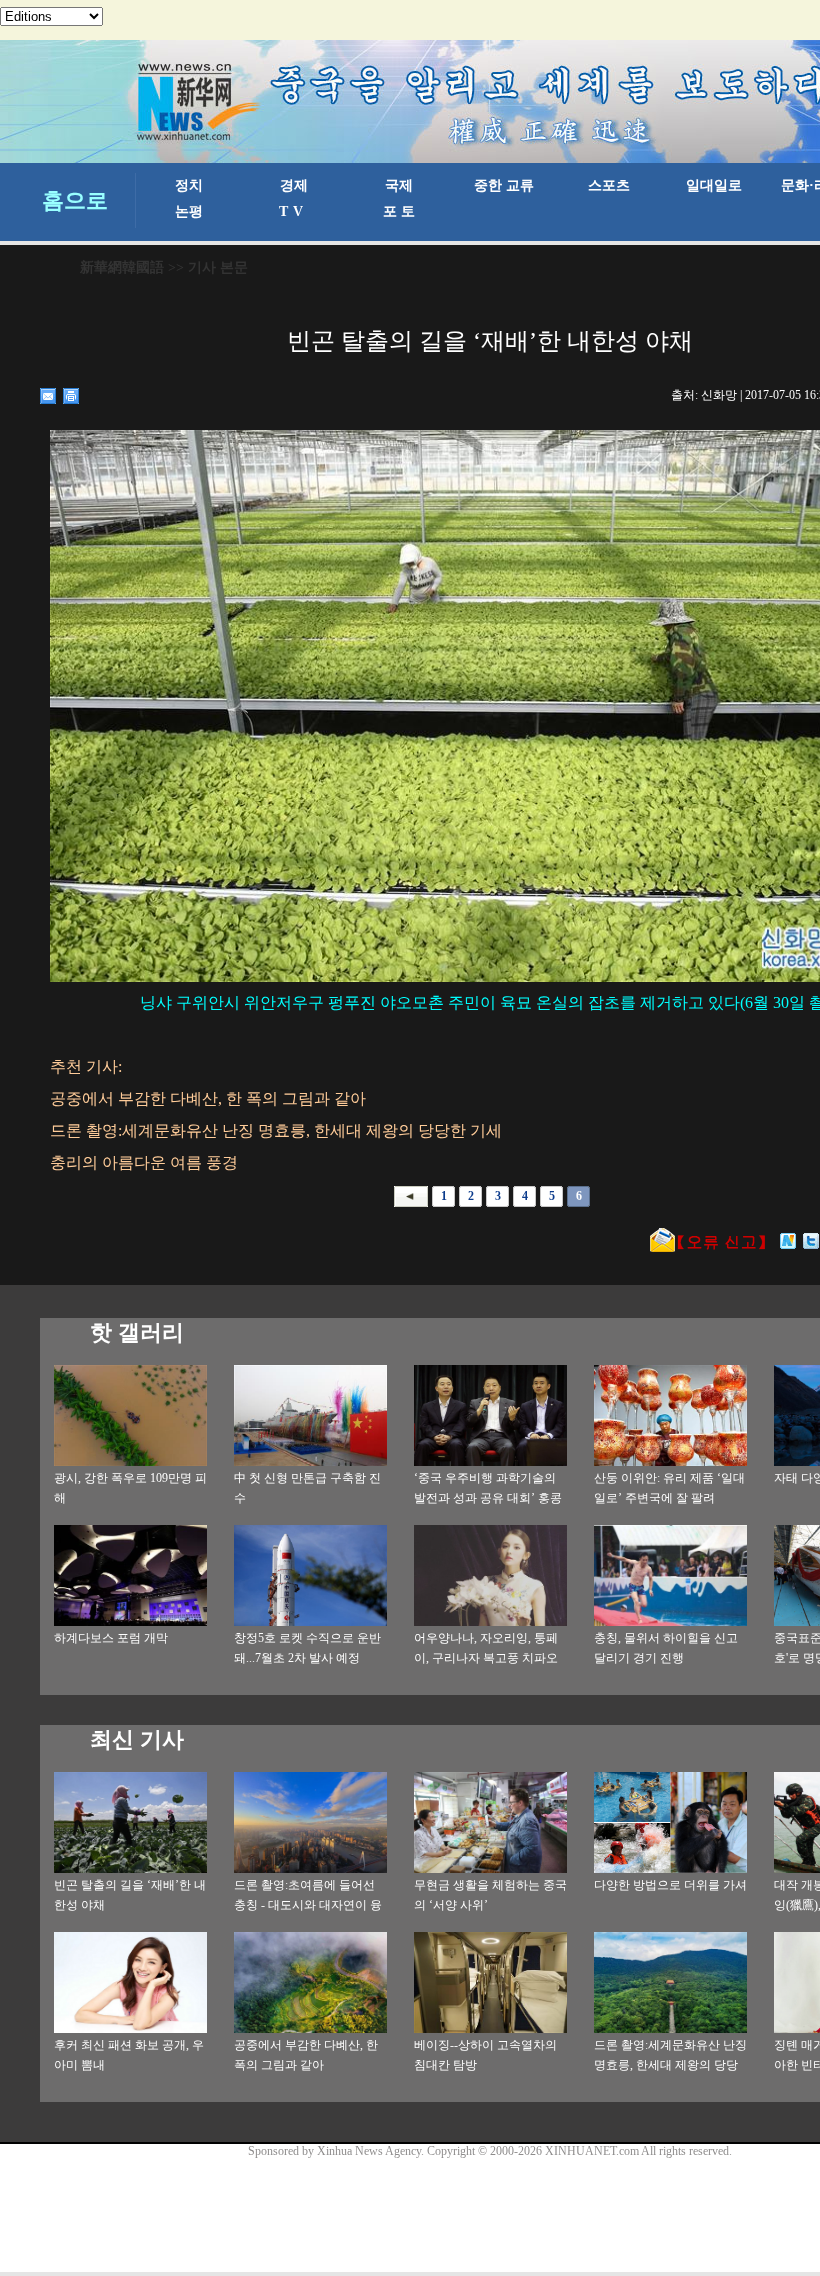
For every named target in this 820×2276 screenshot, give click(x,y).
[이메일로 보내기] (48, 396)
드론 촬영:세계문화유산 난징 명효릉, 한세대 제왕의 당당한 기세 (670, 2065)
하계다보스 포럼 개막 (111, 1638)
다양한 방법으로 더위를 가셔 (670, 1885)
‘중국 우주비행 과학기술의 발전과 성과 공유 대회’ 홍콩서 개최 (488, 1498)
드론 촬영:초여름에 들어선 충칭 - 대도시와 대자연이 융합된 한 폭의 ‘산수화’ (308, 1905)
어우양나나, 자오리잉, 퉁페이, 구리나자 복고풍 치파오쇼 (486, 1658)
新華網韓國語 (122, 267)
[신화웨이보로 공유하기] (788, 1241)
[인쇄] (71, 396)
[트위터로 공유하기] (811, 1241)
